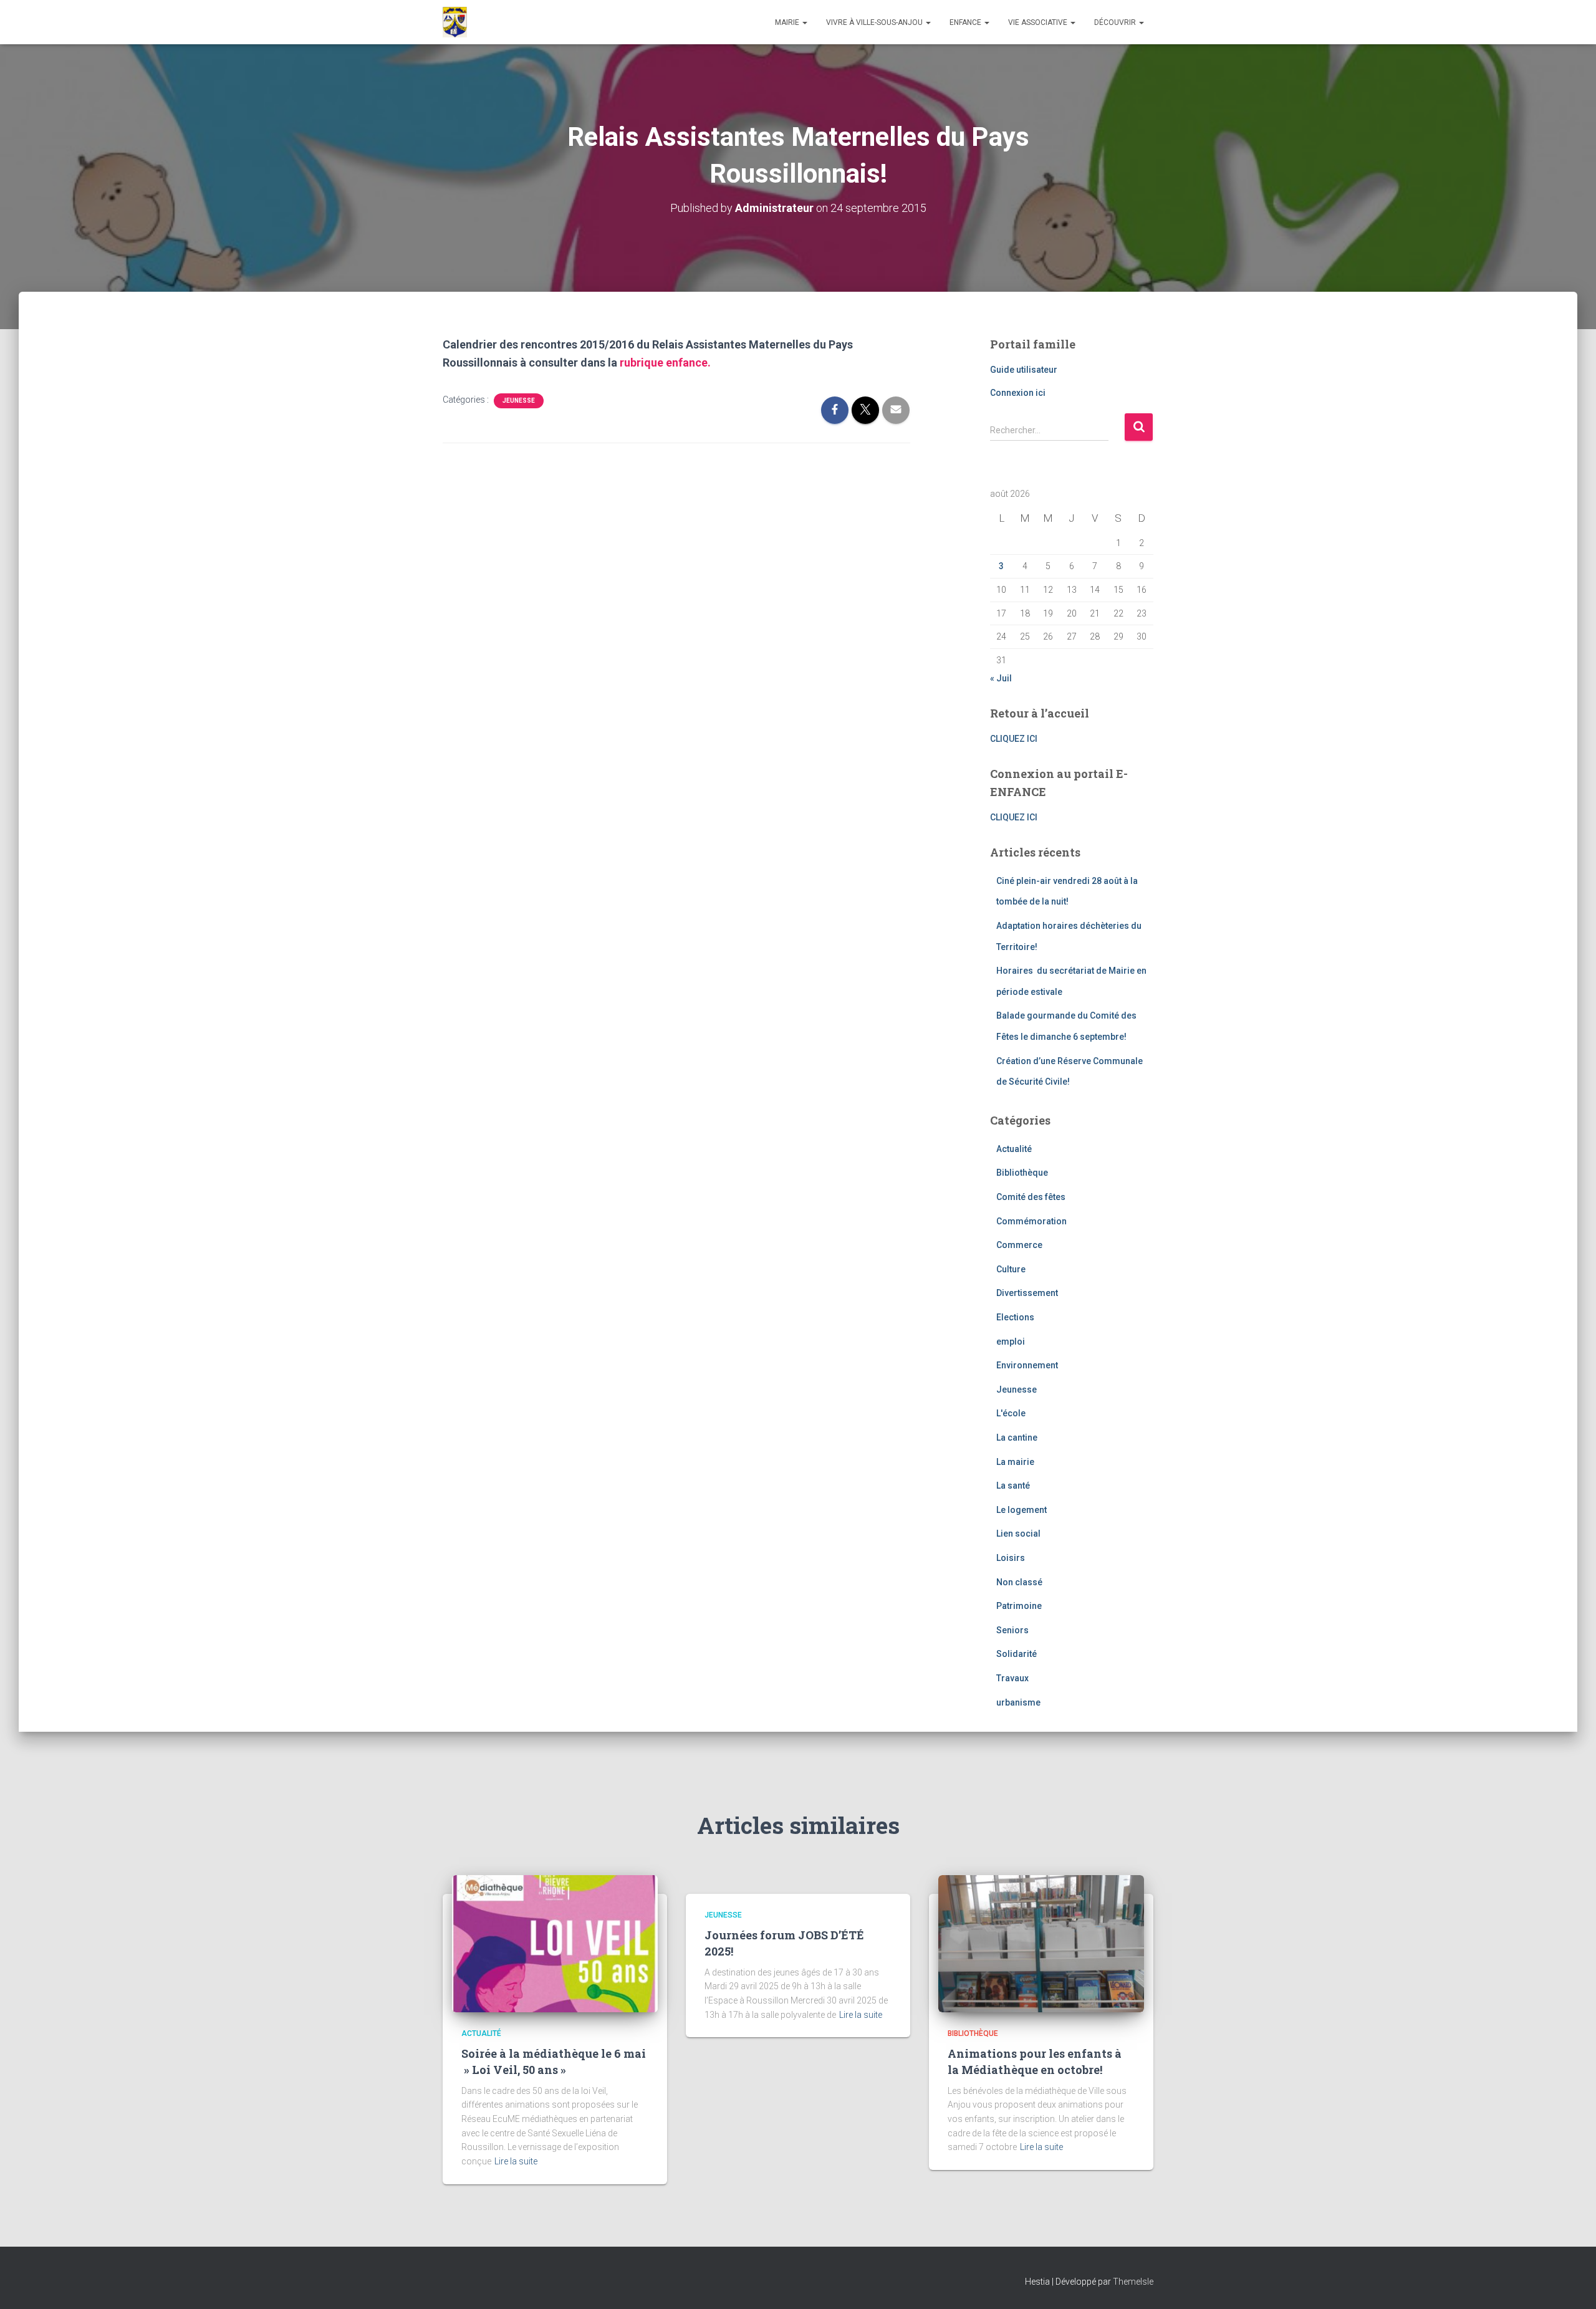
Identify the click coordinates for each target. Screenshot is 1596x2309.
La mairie (1015, 1462)
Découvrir (1116, 22)
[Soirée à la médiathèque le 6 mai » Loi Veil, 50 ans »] (555, 1943)
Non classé (1019, 1582)
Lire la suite (516, 2161)
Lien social (1018, 1534)
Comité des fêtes (1031, 1197)
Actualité (1014, 1149)
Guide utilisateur (1024, 370)
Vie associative (1039, 22)
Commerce (1019, 1245)
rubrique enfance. (665, 362)
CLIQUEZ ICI (1014, 739)
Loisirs (1011, 1558)
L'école (1011, 1413)
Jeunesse (519, 401)
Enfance (966, 22)
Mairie (788, 22)
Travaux (1012, 1678)
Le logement (1022, 1510)
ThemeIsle (1133, 2282)
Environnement (1027, 1365)
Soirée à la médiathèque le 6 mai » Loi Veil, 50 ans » (554, 2061)
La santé (1013, 1486)
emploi (1011, 1342)
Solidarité (1017, 1654)
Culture (1011, 1269)
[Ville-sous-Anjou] (455, 22)
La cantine (1017, 1438)
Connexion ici (1018, 393)
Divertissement (1027, 1293)
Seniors (1012, 1630)
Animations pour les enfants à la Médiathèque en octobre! (1035, 2061)
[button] (804, 22)
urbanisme (1018, 1702)
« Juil (1001, 678)
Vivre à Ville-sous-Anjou (875, 22)
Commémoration (1031, 1221)
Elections (1015, 1317)
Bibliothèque (1022, 1173)
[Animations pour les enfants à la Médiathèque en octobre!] (1041, 1943)
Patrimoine (1019, 1606)
